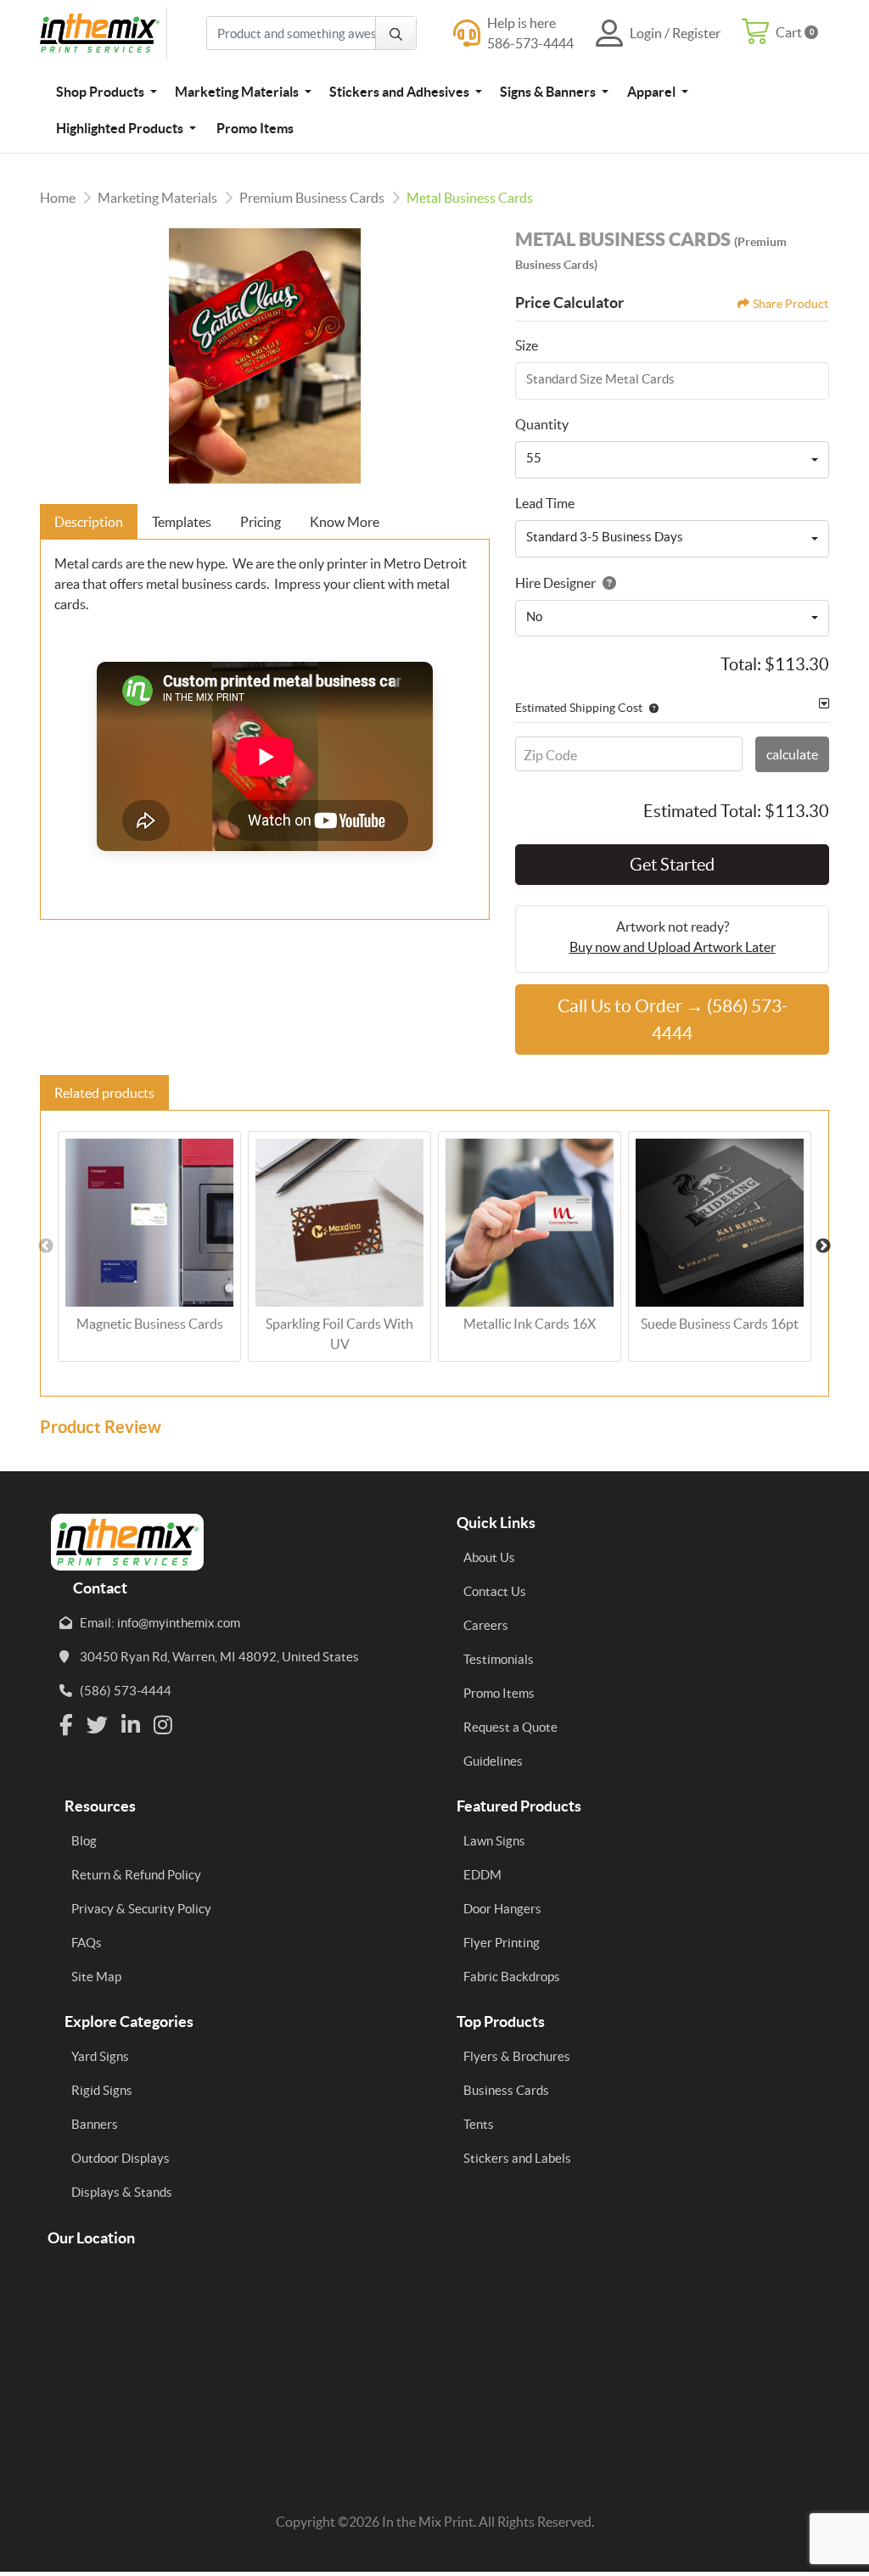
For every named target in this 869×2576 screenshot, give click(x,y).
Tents (479, 2124)
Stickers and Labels (517, 2158)
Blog (84, 1841)
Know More (345, 522)
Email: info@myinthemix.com (160, 1623)
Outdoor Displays (121, 2158)
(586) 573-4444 (126, 1691)
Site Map (96, 1977)
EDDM (482, 1875)
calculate (792, 754)
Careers (486, 1625)
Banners (95, 2124)
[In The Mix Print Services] (104, 33)
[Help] (606, 583)
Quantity (542, 424)
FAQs (87, 1943)
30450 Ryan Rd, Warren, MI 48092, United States (219, 1657)
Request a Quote (510, 1727)
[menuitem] (106, 91)
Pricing (261, 522)
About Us (489, 1557)
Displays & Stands (122, 2192)
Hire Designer (555, 583)
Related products (104, 1093)
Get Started (672, 865)
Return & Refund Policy (136, 1875)
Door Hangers (502, 1909)
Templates (182, 522)
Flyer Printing (502, 1943)
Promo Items (499, 1693)
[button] (650, 708)
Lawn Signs (494, 1841)
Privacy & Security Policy (141, 1909)
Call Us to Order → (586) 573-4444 (673, 1019)
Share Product (791, 304)
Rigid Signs (102, 2090)
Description (89, 522)
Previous (46, 1246)
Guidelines (493, 1761)
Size (527, 345)
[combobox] (672, 460)
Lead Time (545, 503)
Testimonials (499, 1659)
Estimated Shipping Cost (579, 708)
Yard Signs (100, 2056)
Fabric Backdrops (512, 1977)
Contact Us (495, 1591)
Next (823, 1246)
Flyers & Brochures (517, 2056)
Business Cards (506, 2090)
